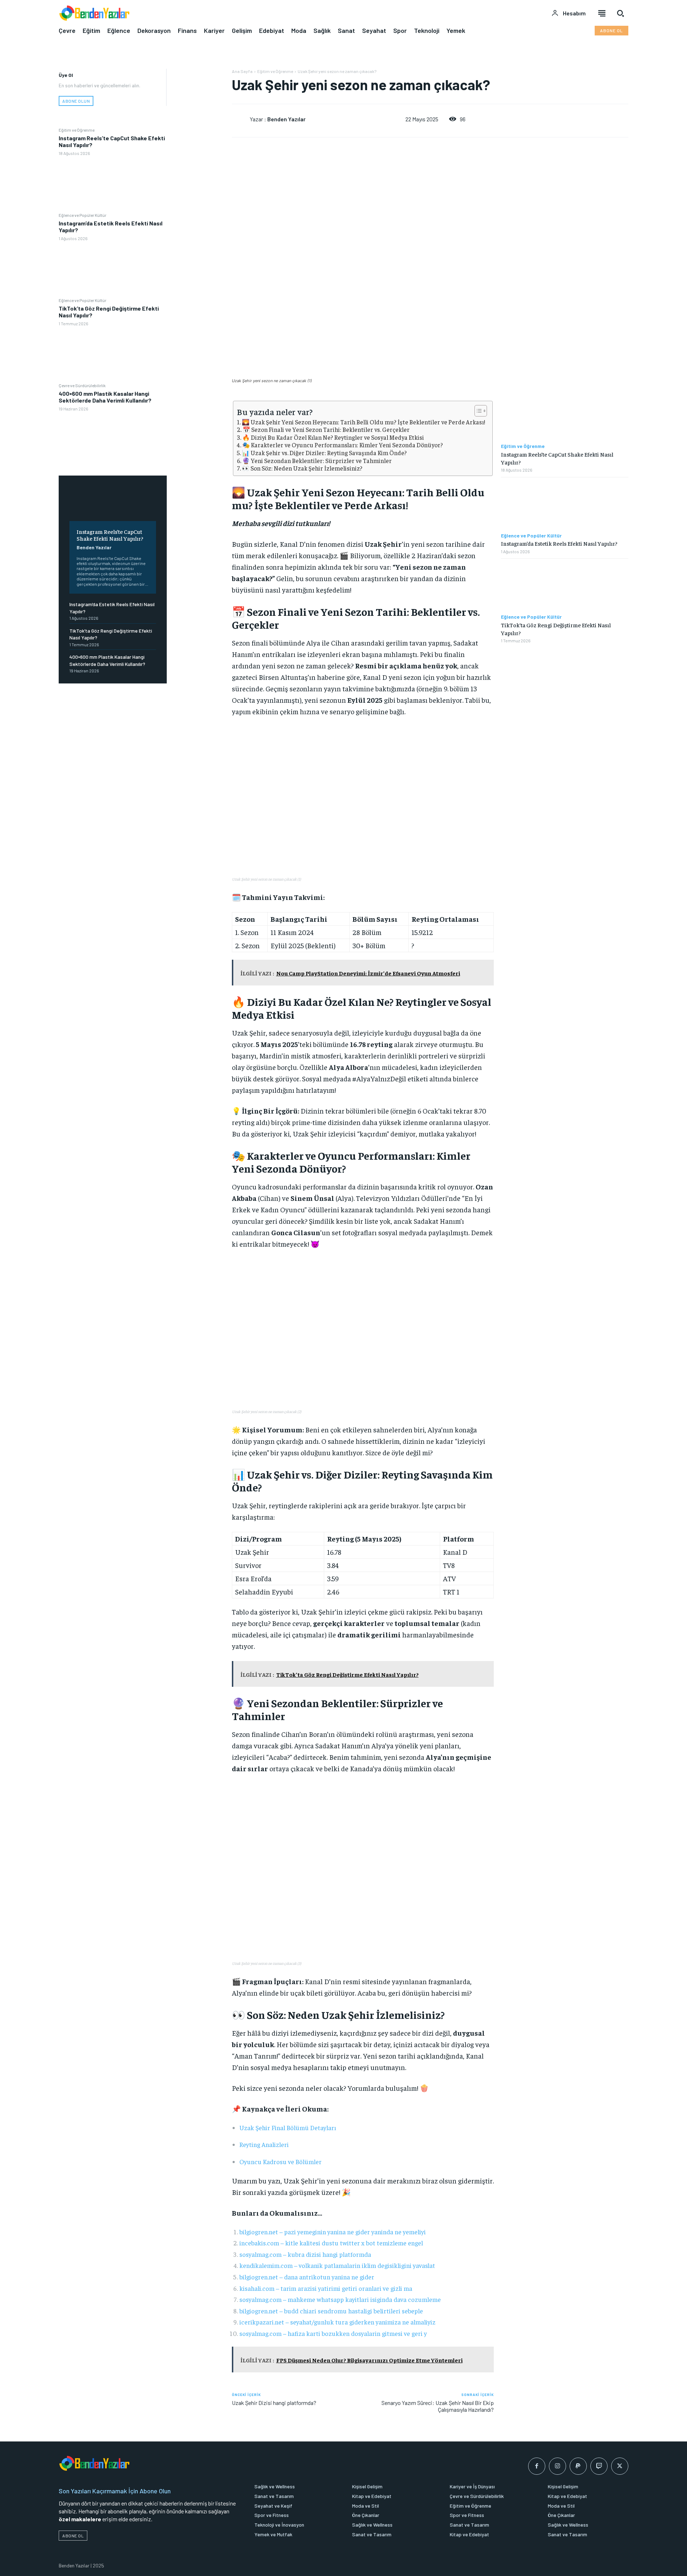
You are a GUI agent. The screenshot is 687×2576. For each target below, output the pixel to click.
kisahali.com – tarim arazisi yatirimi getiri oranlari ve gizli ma (326, 2288)
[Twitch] (599, 2466)
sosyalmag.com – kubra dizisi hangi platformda (305, 2254)
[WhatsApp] (199, 126)
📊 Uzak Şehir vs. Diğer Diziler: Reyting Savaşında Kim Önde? (324, 453)
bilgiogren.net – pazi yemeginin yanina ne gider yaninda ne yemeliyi (333, 2232)
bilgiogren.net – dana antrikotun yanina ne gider (307, 2277)
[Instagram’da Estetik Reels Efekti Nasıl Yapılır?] (113, 269)
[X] (199, 93)
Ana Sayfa (242, 71)
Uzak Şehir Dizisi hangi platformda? (274, 2403)
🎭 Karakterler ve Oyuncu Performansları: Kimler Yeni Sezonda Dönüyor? (343, 445)
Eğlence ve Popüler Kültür (82, 215)
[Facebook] (199, 76)
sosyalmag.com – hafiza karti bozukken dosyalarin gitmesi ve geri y (333, 2333)
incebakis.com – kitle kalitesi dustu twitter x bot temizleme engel (331, 2243)
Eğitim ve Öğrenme (77, 130)
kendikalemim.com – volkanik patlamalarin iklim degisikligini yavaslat (337, 2265)
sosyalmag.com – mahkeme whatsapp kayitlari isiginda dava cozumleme (340, 2299)
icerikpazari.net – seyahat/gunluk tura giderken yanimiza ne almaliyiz (337, 2322)
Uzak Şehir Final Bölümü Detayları (288, 2127)
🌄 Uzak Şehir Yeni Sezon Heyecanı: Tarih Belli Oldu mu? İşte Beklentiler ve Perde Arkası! (364, 422)
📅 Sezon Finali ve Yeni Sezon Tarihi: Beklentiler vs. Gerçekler (326, 430)
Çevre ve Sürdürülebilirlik (82, 385)
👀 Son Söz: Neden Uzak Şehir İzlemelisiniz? (302, 468)
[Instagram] (557, 2466)
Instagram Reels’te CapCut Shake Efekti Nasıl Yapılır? (110, 535)
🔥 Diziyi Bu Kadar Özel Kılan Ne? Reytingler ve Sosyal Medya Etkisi (333, 437)
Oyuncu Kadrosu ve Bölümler (281, 2161)
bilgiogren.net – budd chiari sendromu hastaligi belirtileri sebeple (331, 2311)
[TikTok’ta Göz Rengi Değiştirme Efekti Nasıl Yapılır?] (113, 354)
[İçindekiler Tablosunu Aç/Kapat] (477, 411)
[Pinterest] (199, 109)
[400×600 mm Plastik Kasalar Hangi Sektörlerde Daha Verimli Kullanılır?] (113, 440)
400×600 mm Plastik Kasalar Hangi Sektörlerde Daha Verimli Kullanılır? (105, 397)
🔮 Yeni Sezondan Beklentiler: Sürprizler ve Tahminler (317, 461)
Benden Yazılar (94, 547)
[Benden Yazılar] (241, 119)
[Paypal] (578, 2466)
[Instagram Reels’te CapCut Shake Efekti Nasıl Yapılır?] (113, 184)
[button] (620, 13)
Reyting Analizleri (264, 2144)
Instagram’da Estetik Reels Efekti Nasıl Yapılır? (559, 543)
